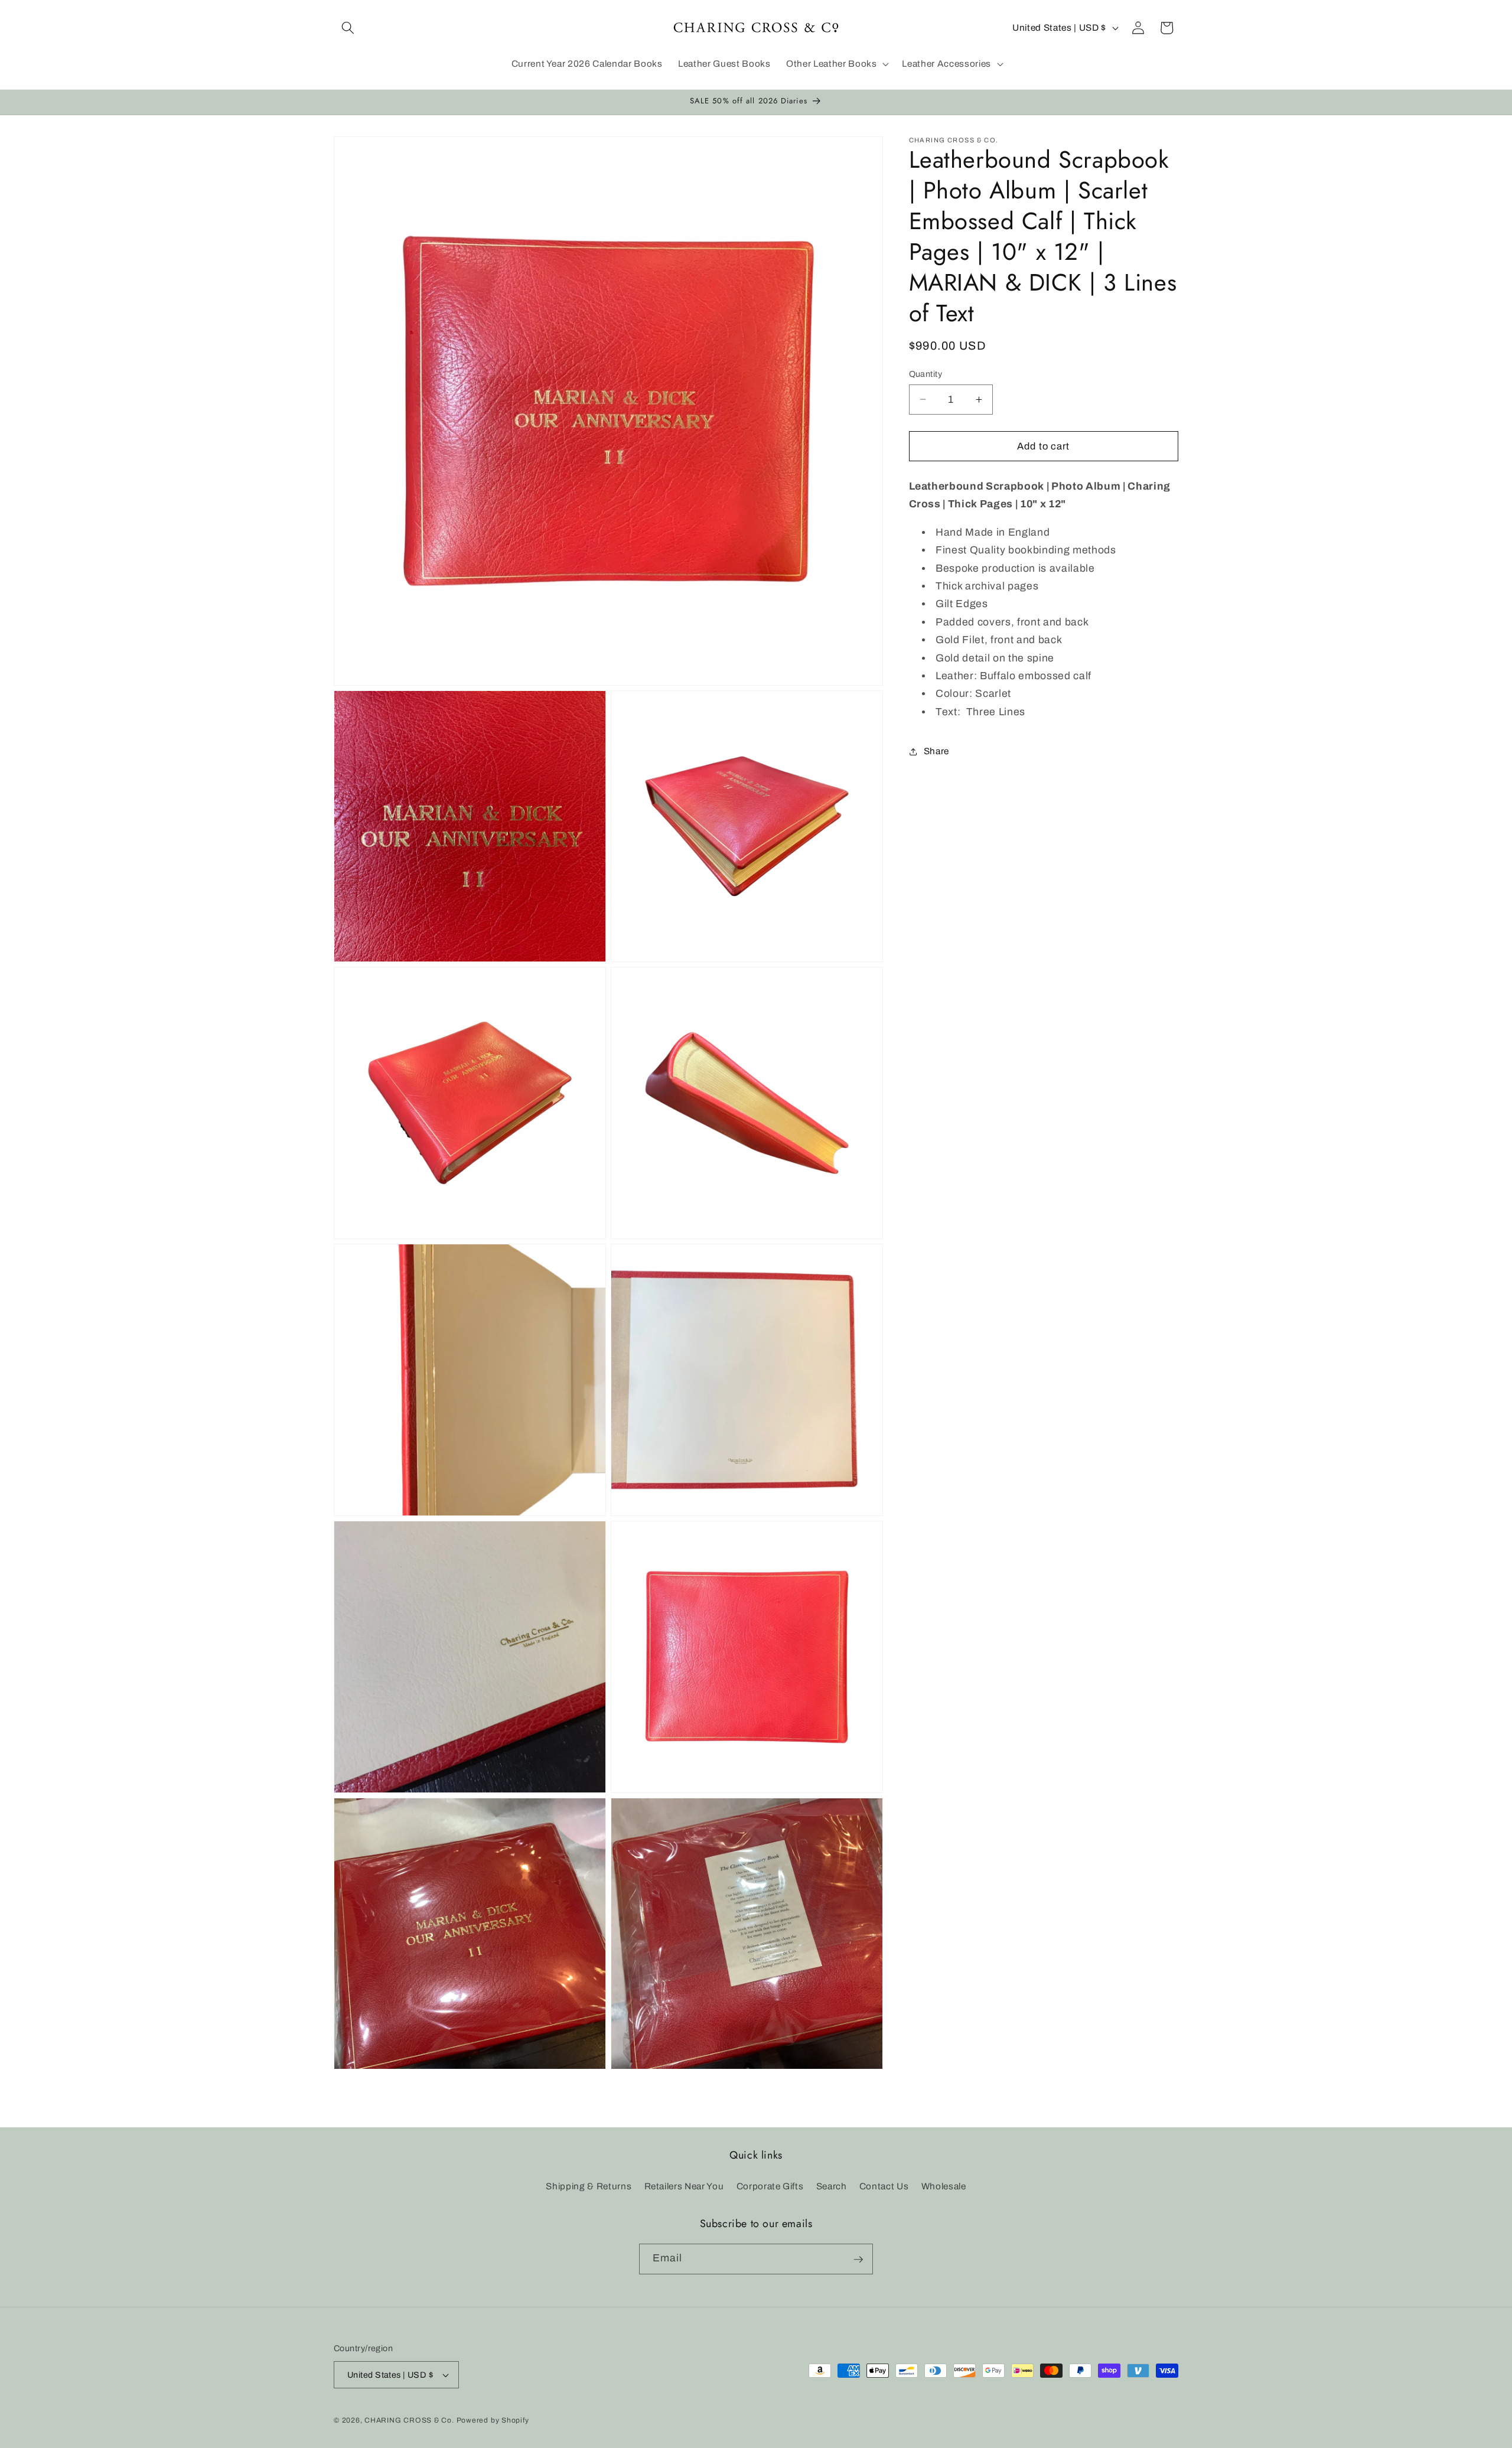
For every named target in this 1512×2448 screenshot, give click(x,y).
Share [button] (936, 752)
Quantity (926, 374)
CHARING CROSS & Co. (409, 2420)
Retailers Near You (684, 2186)
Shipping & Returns (589, 2186)
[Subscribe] (858, 2260)
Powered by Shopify (493, 2420)
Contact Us (884, 2186)
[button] (348, 28)
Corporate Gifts (770, 2186)
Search (832, 2186)
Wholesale (944, 2186)
